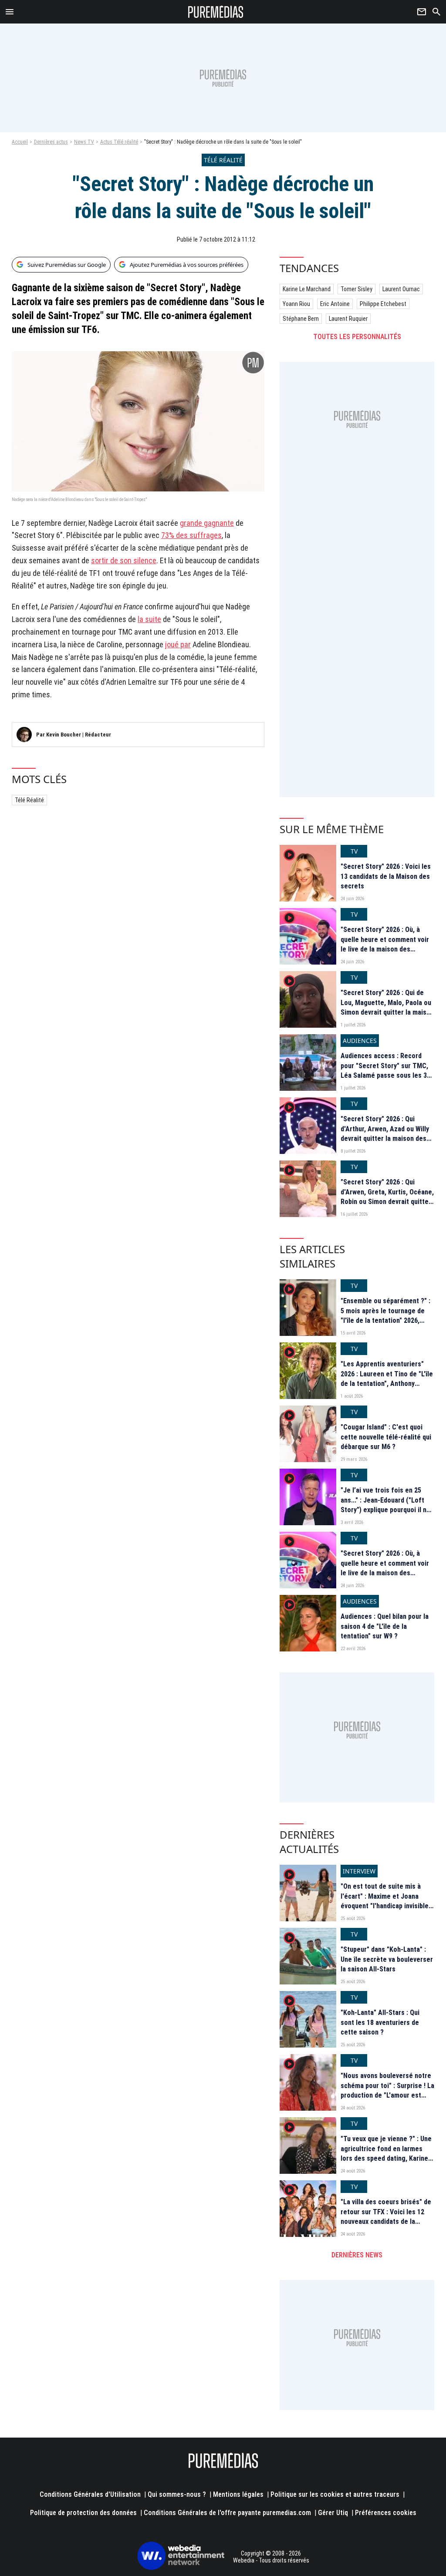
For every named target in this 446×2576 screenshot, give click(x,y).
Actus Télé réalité (119, 142)
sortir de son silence (124, 560)
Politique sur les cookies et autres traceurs (335, 2494)
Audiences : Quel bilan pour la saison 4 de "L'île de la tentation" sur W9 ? (385, 1626)
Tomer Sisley (356, 289)
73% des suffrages (191, 535)
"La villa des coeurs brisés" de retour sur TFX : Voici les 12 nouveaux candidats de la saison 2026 (386, 2216)
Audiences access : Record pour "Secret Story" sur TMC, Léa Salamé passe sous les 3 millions (384, 1070)
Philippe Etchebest (383, 304)
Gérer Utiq (333, 2513)
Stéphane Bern (301, 319)
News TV (84, 142)
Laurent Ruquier (348, 319)
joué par (178, 644)
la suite (149, 619)
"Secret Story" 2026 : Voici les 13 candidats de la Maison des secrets (386, 876)
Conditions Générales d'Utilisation (90, 2494)
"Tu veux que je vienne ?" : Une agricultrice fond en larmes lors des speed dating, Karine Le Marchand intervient (386, 2153)
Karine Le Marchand (307, 289)
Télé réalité (29, 800)
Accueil (20, 142)
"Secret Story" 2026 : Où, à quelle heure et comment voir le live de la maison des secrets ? (385, 944)
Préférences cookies (386, 2513)
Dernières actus (51, 142)
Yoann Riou (296, 304)
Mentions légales (238, 2494)
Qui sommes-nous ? (177, 2494)
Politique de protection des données (83, 2513)
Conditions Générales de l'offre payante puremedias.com (227, 2513)
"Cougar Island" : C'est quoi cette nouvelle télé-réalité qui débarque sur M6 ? (386, 1437)
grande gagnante (207, 523)
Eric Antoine (335, 304)
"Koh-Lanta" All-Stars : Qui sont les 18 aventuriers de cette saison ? (380, 2022)
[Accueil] (216, 12)
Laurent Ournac (401, 289)
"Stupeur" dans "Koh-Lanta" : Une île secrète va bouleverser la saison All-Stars (387, 1959)
